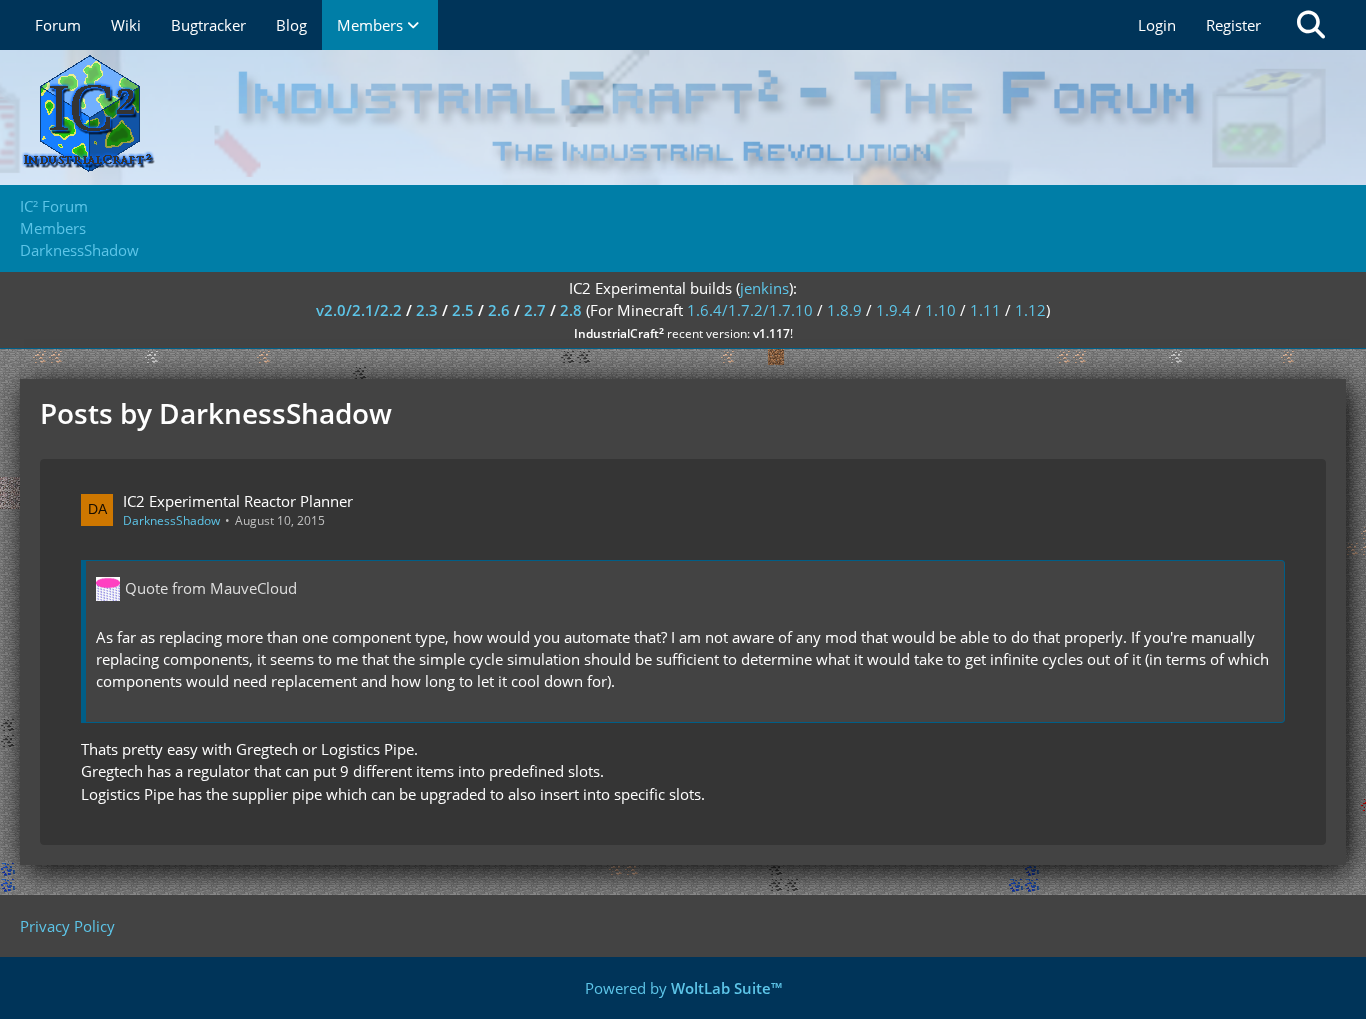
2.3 (427, 310)
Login (1157, 25)
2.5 (463, 310)
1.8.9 (844, 310)
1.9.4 (893, 310)
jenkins (764, 288)
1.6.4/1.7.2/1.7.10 (750, 310)
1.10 (940, 310)
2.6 (499, 310)
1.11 (985, 310)
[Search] (1311, 25)
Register (1233, 25)
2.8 (571, 310)
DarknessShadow (171, 520)
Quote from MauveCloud (211, 588)
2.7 (535, 310)
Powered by (683, 988)
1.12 (1030, 310)
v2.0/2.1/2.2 (359, 310)
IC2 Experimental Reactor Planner (238, 501)
